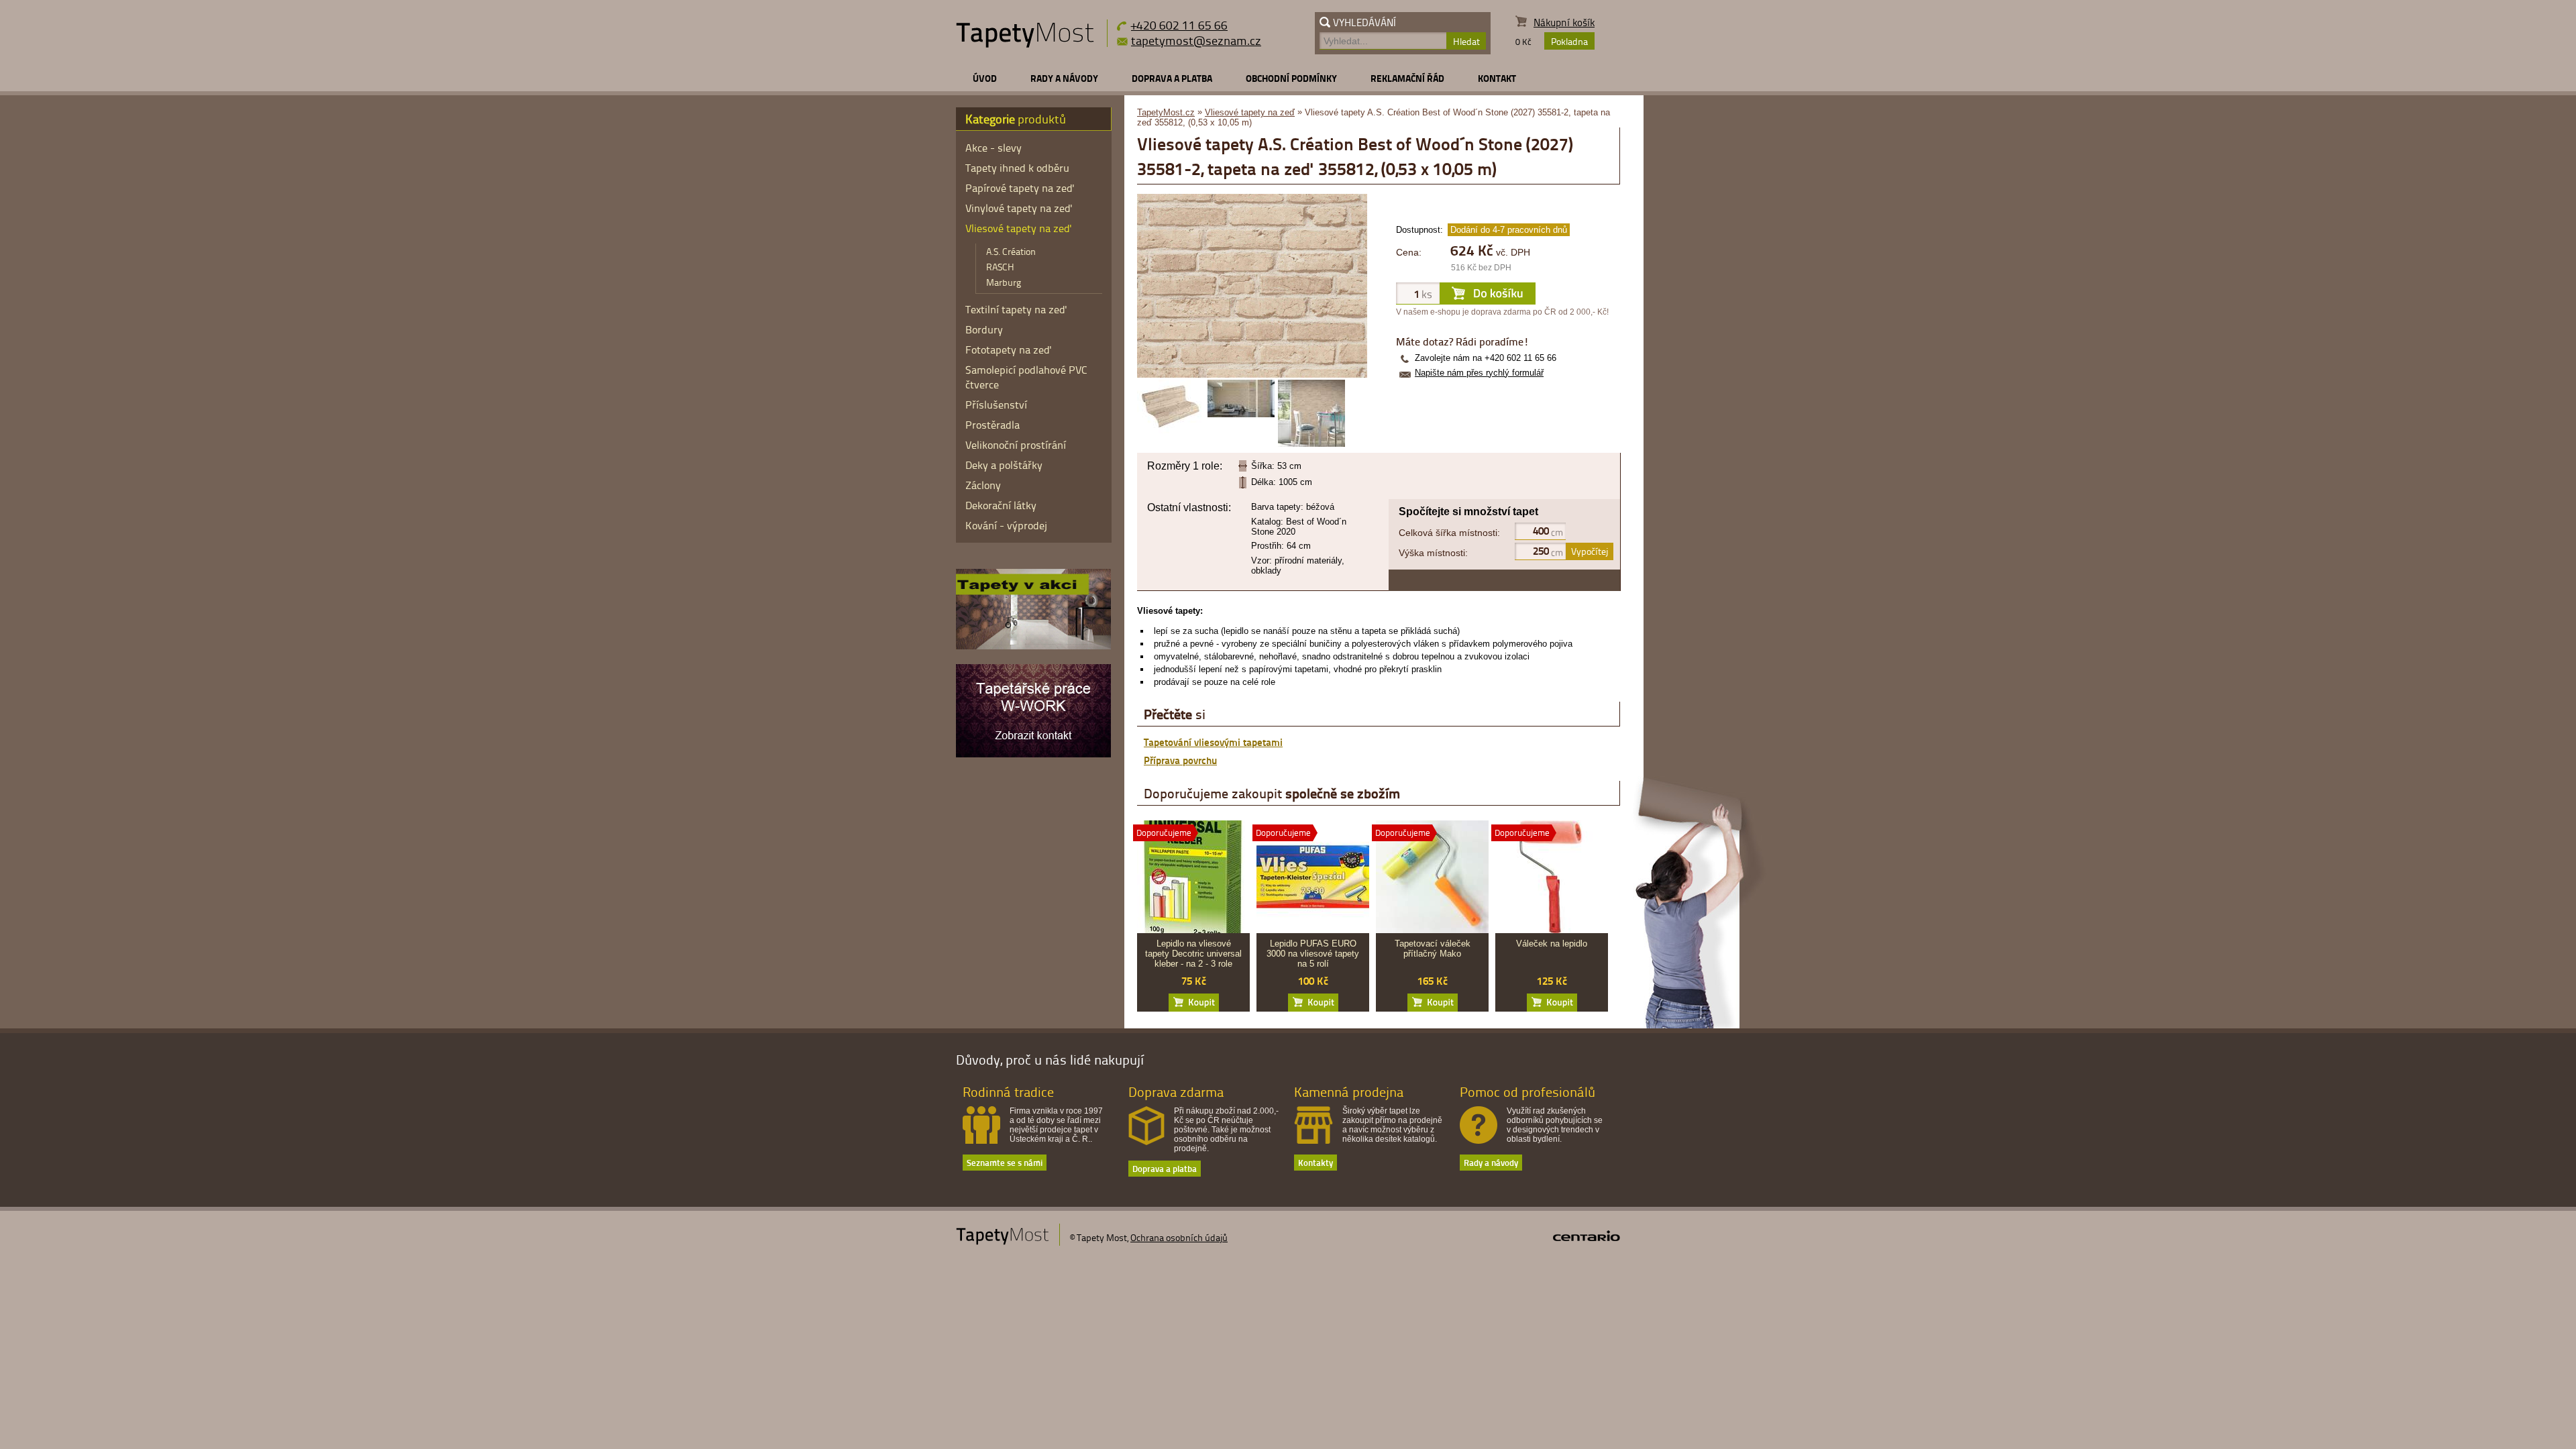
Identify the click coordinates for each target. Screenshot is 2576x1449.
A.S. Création (1011, 251)
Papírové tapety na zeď (1020, 188)
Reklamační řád (1407, 78)
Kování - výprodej (1006, 525)
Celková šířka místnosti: (1449, 533)
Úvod (985, 78)
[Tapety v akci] (1033, 646)
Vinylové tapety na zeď (1019, 208)
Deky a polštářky (1004, 465)
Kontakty (1316, 1162)
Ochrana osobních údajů (1179, 1237)
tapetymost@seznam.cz (1196, 40)
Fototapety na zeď (1009, 350)
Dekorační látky (1001, 505)
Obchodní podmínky (1291, 78)
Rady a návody (1064, 78)
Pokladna (1569, 41)
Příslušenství (996, 405)
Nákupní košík (1564, 22)
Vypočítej (1590, 551)
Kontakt (1497, 78)
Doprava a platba (1172, 78)
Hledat (1466, 41)
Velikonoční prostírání (1016, 445)
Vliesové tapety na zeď (1250, 112)
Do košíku (1194, 1003)
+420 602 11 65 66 (1179, 24)
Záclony (983, 485)
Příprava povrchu (1180, 760)
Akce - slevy (994, 148)
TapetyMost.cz (1166, 112)
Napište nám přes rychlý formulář (1479, 373)
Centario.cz (1587, 1236)
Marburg (1004, 282)
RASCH (1000, 267)
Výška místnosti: (1433, 553)
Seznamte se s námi (1005, 1162)
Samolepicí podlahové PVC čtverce (1026, 377)
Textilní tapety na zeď (1016, 309)
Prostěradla (992, 425)
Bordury (984, 329)
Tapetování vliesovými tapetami (1213, 742)
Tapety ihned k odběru (1017, 168)
